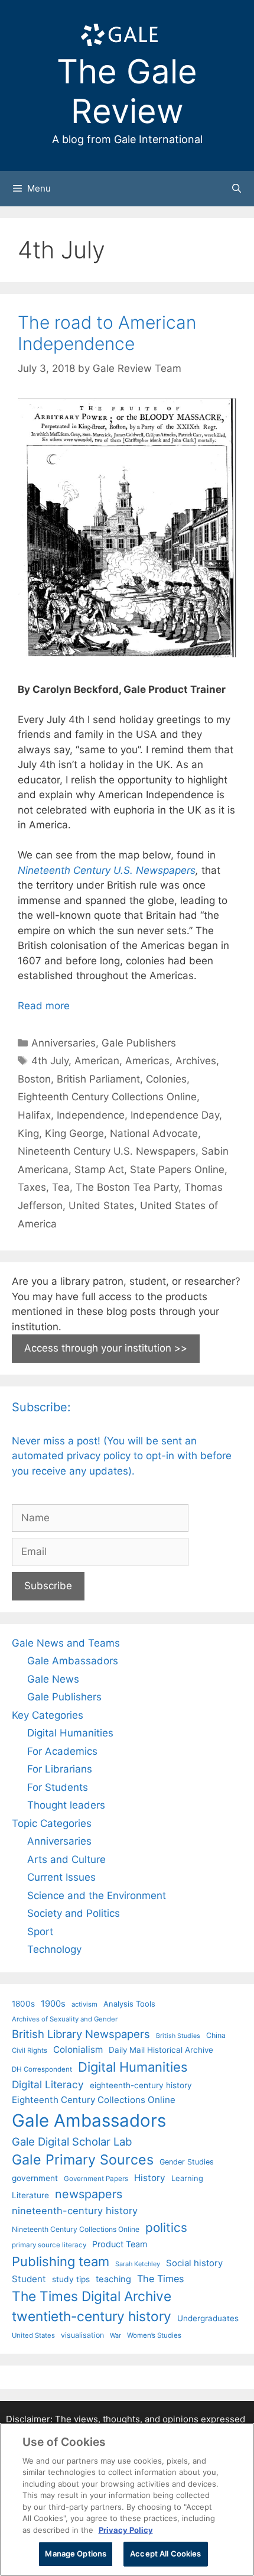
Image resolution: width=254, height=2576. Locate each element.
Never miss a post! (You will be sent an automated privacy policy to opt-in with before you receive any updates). (122, 1456)
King (28, 1133)
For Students (58, 1787)
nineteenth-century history (75, 2211)
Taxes (32, 1187)
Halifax (34, 1115)
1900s (53, 2004)
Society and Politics (74, 1913)
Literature (30, 2195)
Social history (194, 2263)
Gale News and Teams (66, 1643)
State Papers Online (177, 1169)
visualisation (82, 2335)
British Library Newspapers (81, 2034)
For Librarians (60, 1769)
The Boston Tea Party (127, 1187)
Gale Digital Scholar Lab (72, 2141)
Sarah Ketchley (138, 2264)
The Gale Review (127, 91)
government (35, 2178)
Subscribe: (41, 1407)
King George (74, 1133)
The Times (160, 2279)
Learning (187, 2178)
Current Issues (61, 1877)
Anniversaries (63, 1043)
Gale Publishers (139, 1043)
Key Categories (48, 1715)
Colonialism (78, 2050)
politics (166, 2227)
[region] (127, 2499)
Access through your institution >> (106, 1348)
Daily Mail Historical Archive (161, 2050)
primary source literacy (49, 2245)
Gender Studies (187, 2162)
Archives (196, 1061)
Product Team (120, 2244)
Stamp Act (99, 1169)
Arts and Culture (66, 1859)
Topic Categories (52, 1823)
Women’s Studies (154, 2335)
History (150, 2178)
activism (84, 2004)
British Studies (178, 2036)
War (115, 2335)
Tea (61, 1187)
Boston (34, 1079)
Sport (40, 1932)
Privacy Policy (126, 2530)
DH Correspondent (42, 2069)
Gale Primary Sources (83, 2159)
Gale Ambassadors (73, 1661)
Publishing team (61, 2261)
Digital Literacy (48, 2084)
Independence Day (175, 1115)
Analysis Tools (129, 2004)
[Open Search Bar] (237, 189)
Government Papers (96, 2179)
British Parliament (98, 1079)
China (216, 2035)
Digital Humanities (70, 1733)
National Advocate (154, 1133)
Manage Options (76, 2554)
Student (29, 2279)
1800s (23, 2004)
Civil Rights (30, 2050)
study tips (71, 2279)
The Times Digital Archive (92, 2296)
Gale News (53, 1679)
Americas (147, 1061)
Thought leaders (66, 1805)
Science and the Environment (97, 1895)
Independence (91, 1115)
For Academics (62, 1751)
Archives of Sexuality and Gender (65, 2019)
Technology (54, 1949)
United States (101, 1206)
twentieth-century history (92, 2316)
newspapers (89, 2194)
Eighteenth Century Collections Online (107, 1097)
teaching (113, 2279)
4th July (50, 1061)
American (97, 1061)
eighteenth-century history (141, 2085)
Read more (44, 1006)
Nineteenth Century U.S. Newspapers (107, 870)
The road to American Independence (107, 333)
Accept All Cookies (165, 2554)
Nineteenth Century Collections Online (76, 2229)
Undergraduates (208, 2318)
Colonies (166, 1079)
